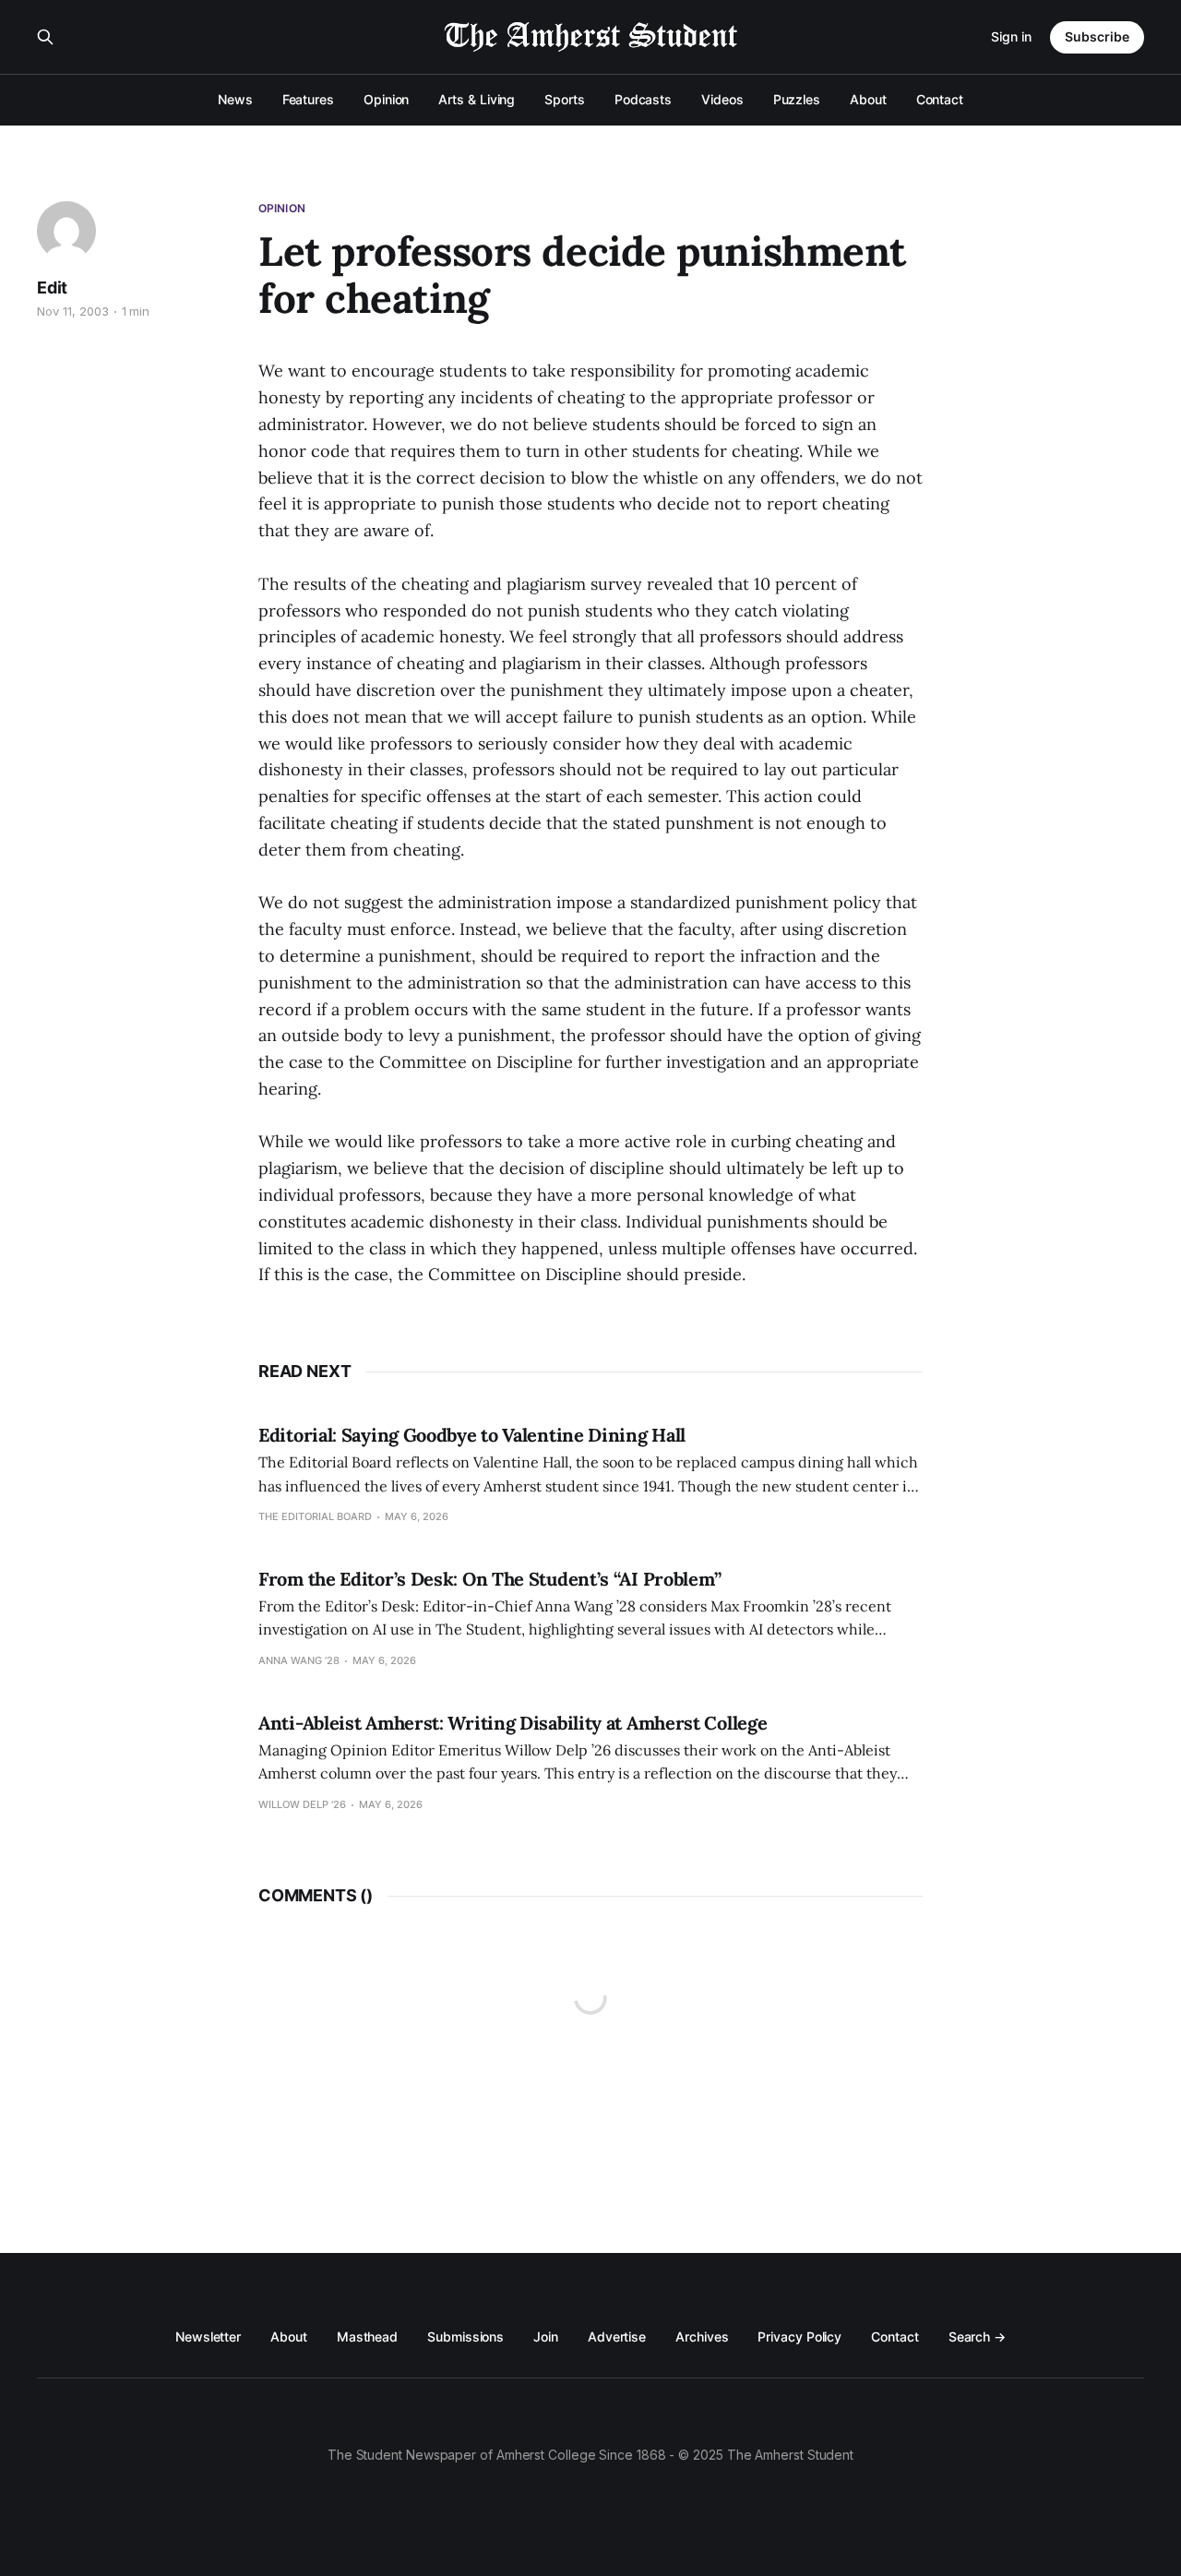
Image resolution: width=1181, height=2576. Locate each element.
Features (308, 99)
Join (546, 2336)
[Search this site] (45, 37)
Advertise (617, 2336)
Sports (565, 99)
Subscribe (1097, 36)
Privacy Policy (799, 2336)
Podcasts (643, 99)
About (868, 99)
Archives (702, 2336)
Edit (52, 288)
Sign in (1011, 36)
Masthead (367, 2336)
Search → (977, 2336)
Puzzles (797, 99)
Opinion (386, 99)
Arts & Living (477, 99)
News (235, 99)
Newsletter (208, 2336)
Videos (722, 99)
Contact (940, 99)
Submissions (465, 2336)
